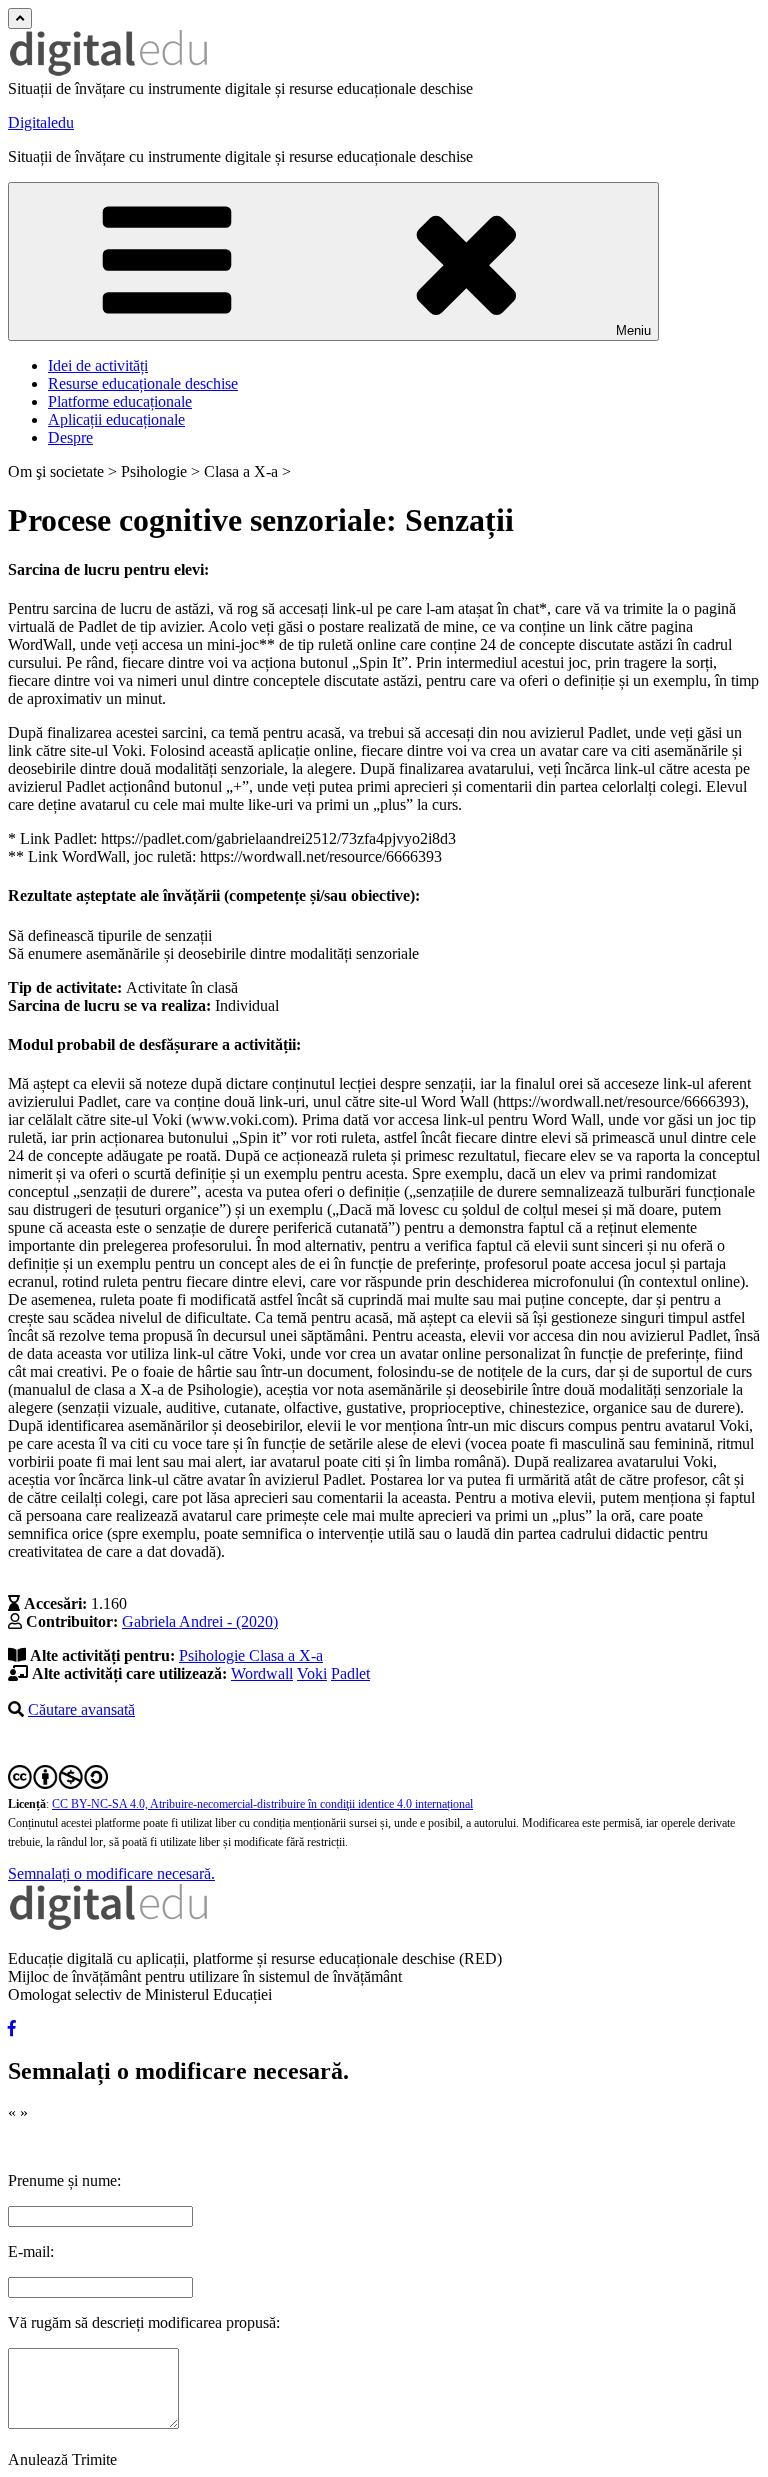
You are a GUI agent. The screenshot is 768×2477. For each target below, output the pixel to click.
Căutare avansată (81, 1709)
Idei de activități (98, 365)
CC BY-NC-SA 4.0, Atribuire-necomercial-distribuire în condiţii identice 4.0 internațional (262, 1804)
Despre (70, 437)
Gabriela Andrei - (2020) (200, 1621)
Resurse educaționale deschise (143, 383)
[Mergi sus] (20, 18)
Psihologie (214, 1655)
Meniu (633, 330)
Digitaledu (41, 122)
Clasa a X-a (286, 1655)
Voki (312, 1673)
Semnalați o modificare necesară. (111, 1873)
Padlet (350, 1673)
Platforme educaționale (120, 401)
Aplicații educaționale (116, 419)
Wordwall (262, 1673)
